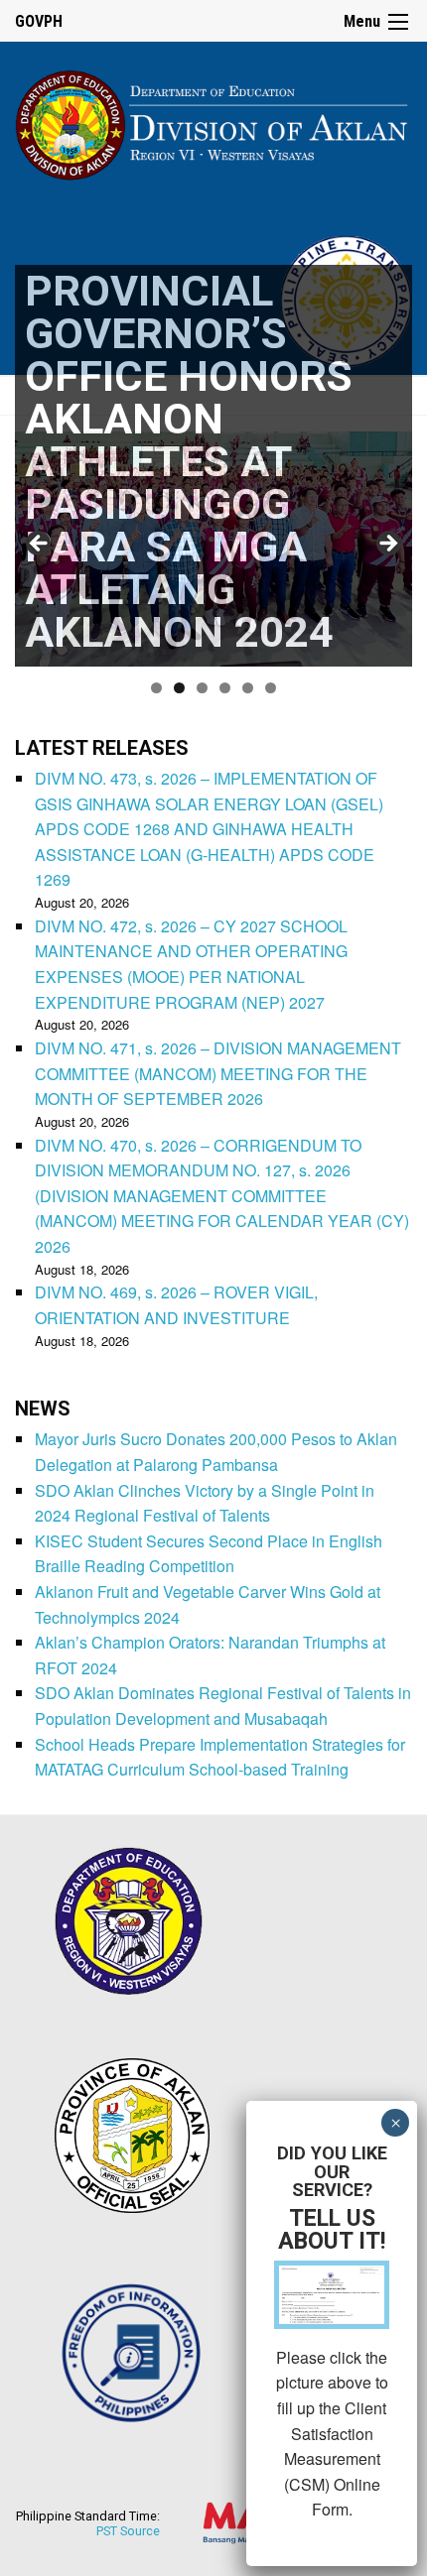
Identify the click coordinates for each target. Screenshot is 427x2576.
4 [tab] (225, 688)
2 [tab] (179, 688)
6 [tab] (271, 688)
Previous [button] (40, 545)
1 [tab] (156, 688)
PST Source (128, 2531)
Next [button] (387, 545)
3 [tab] (202, 688)
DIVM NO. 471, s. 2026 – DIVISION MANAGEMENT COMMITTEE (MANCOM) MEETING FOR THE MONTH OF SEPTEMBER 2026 (218, 1073)
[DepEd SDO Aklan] (213, 122)
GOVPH (39, 21)
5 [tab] (248, 688)
